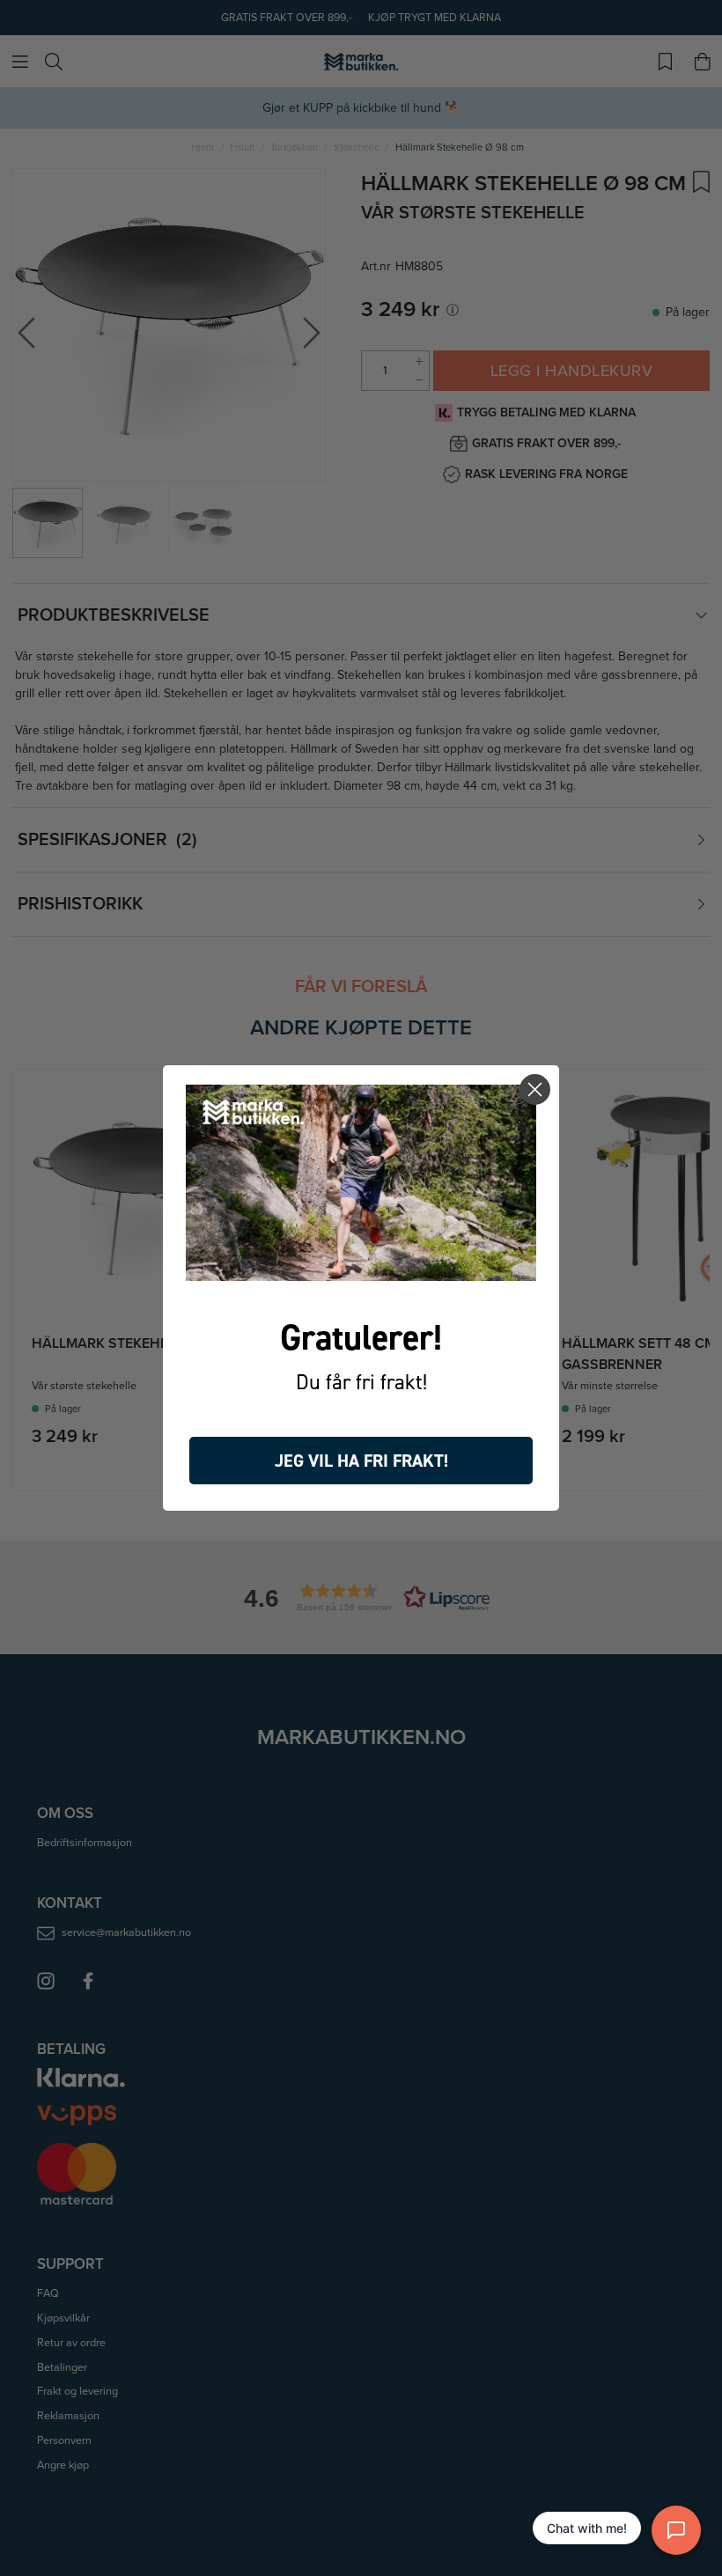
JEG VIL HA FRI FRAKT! (361, 1461)
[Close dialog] (535, 1089)
